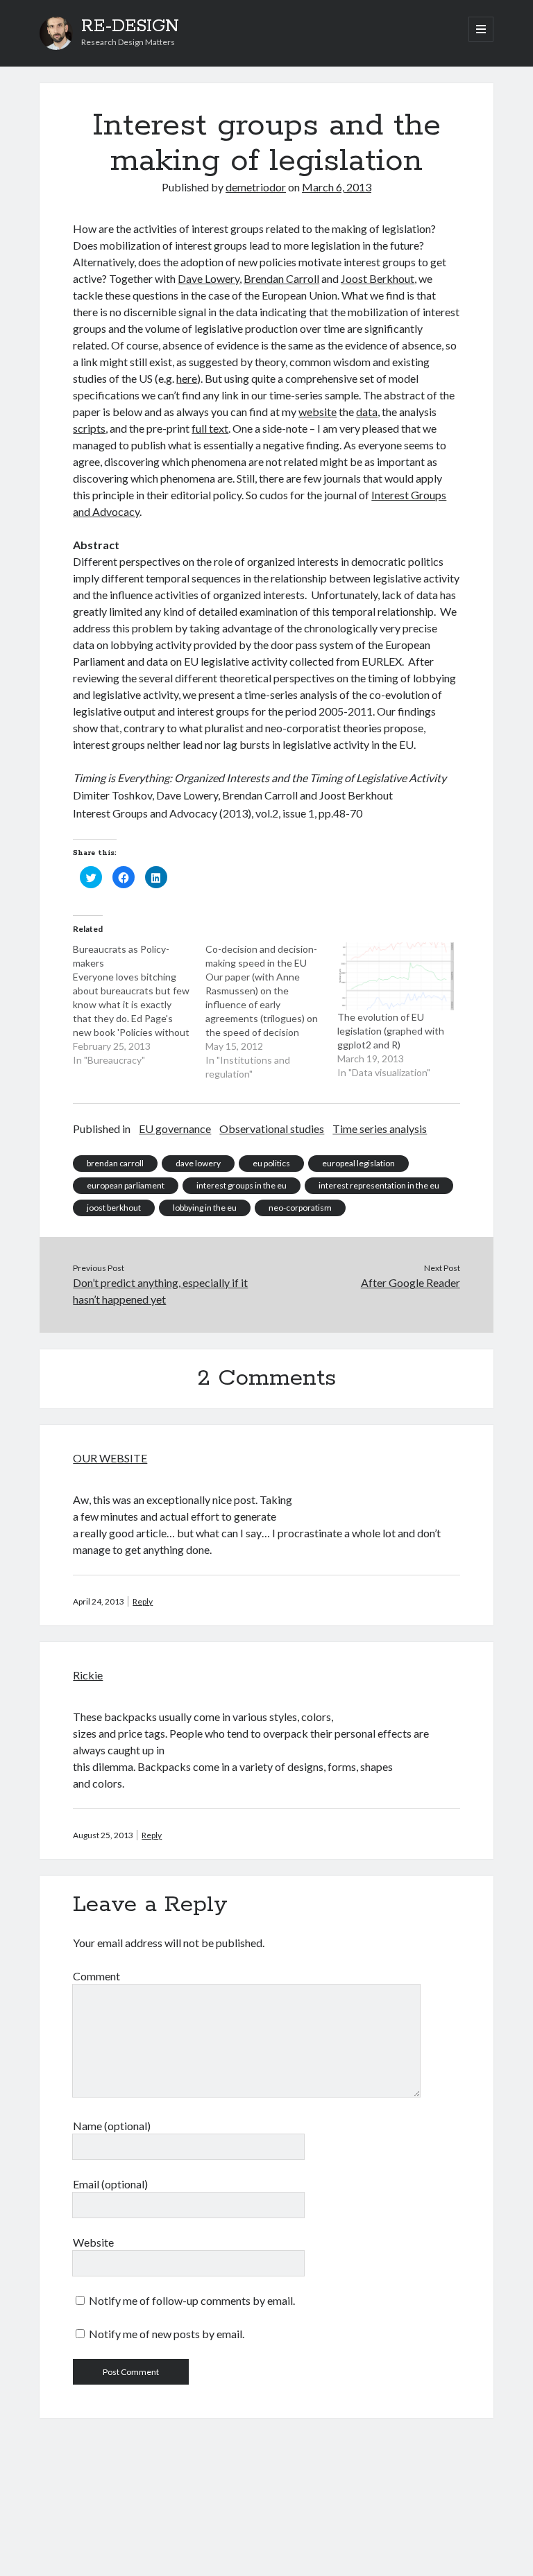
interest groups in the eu (242, 1185)
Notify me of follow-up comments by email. (192, 2300)
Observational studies (272, 1129)
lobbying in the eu (205, 1208)
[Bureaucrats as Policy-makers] (139, 1005)
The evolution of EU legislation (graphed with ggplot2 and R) (391, 1031)
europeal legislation (358, 1163)
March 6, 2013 (337, 187)
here (187, 378)
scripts (89, 428)
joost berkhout (114, 1208)
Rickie (88, 1675)
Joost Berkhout (378, 278)
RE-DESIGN (130, 26)
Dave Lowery (209, 278)
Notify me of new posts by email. (167, 2334)
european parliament (126, 1185)
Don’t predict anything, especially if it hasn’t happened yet (160, 1291)
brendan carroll (115, 1163)
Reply (143, 1601)
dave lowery (198, 1163)
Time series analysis (380, 1129)
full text (210, 428)
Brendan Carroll (281, 278)
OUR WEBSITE (110, 1458)
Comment (96, 1976)
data (367, 412)
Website (93, 2242)
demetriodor (256, 187)
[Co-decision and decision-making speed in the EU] (272, 1012)
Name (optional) (112, 2126)
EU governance (175, 1129)
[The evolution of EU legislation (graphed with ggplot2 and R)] (397, 976)
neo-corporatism (300, 1208)
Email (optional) (110, 2184)
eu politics (271, 1163)
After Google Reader (411, 1282)
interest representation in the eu (379, 1185)
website (318, 412)
